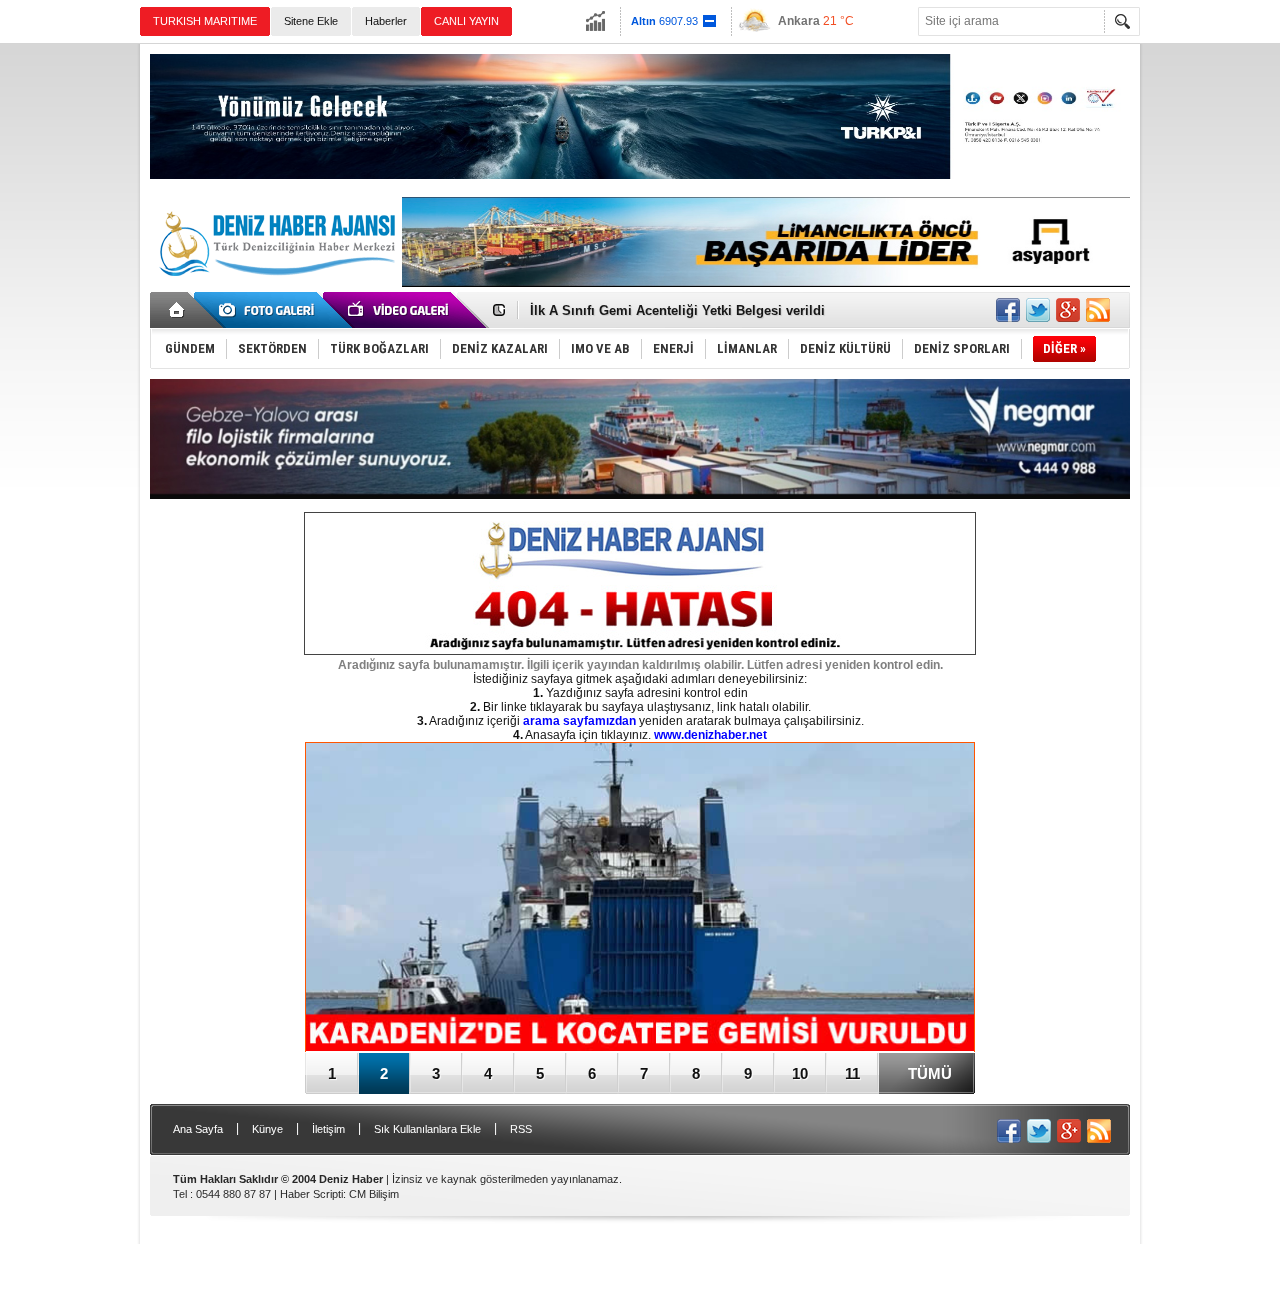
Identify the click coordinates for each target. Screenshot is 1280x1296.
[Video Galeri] (400, 310)
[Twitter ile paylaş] (1038, 310)
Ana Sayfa (198, 1129)
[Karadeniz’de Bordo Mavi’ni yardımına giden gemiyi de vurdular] (640, 898)
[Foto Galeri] (270, 310)
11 (852, 1073)
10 (800, 1073)
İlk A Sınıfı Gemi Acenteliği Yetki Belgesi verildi (677, 310)
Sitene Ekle (311, 21)
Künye (267, 1129)
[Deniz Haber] (275, 288)
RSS (521, 1129)
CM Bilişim (374, 1194)
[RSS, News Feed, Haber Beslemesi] (1098, 310)
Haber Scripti (311, 1194)
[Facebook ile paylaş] (1008, 310)
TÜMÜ (930, 1073)
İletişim (328, 1129)
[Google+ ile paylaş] (1068, 310)
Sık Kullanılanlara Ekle (427, 1129)
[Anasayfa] (177, 310)
